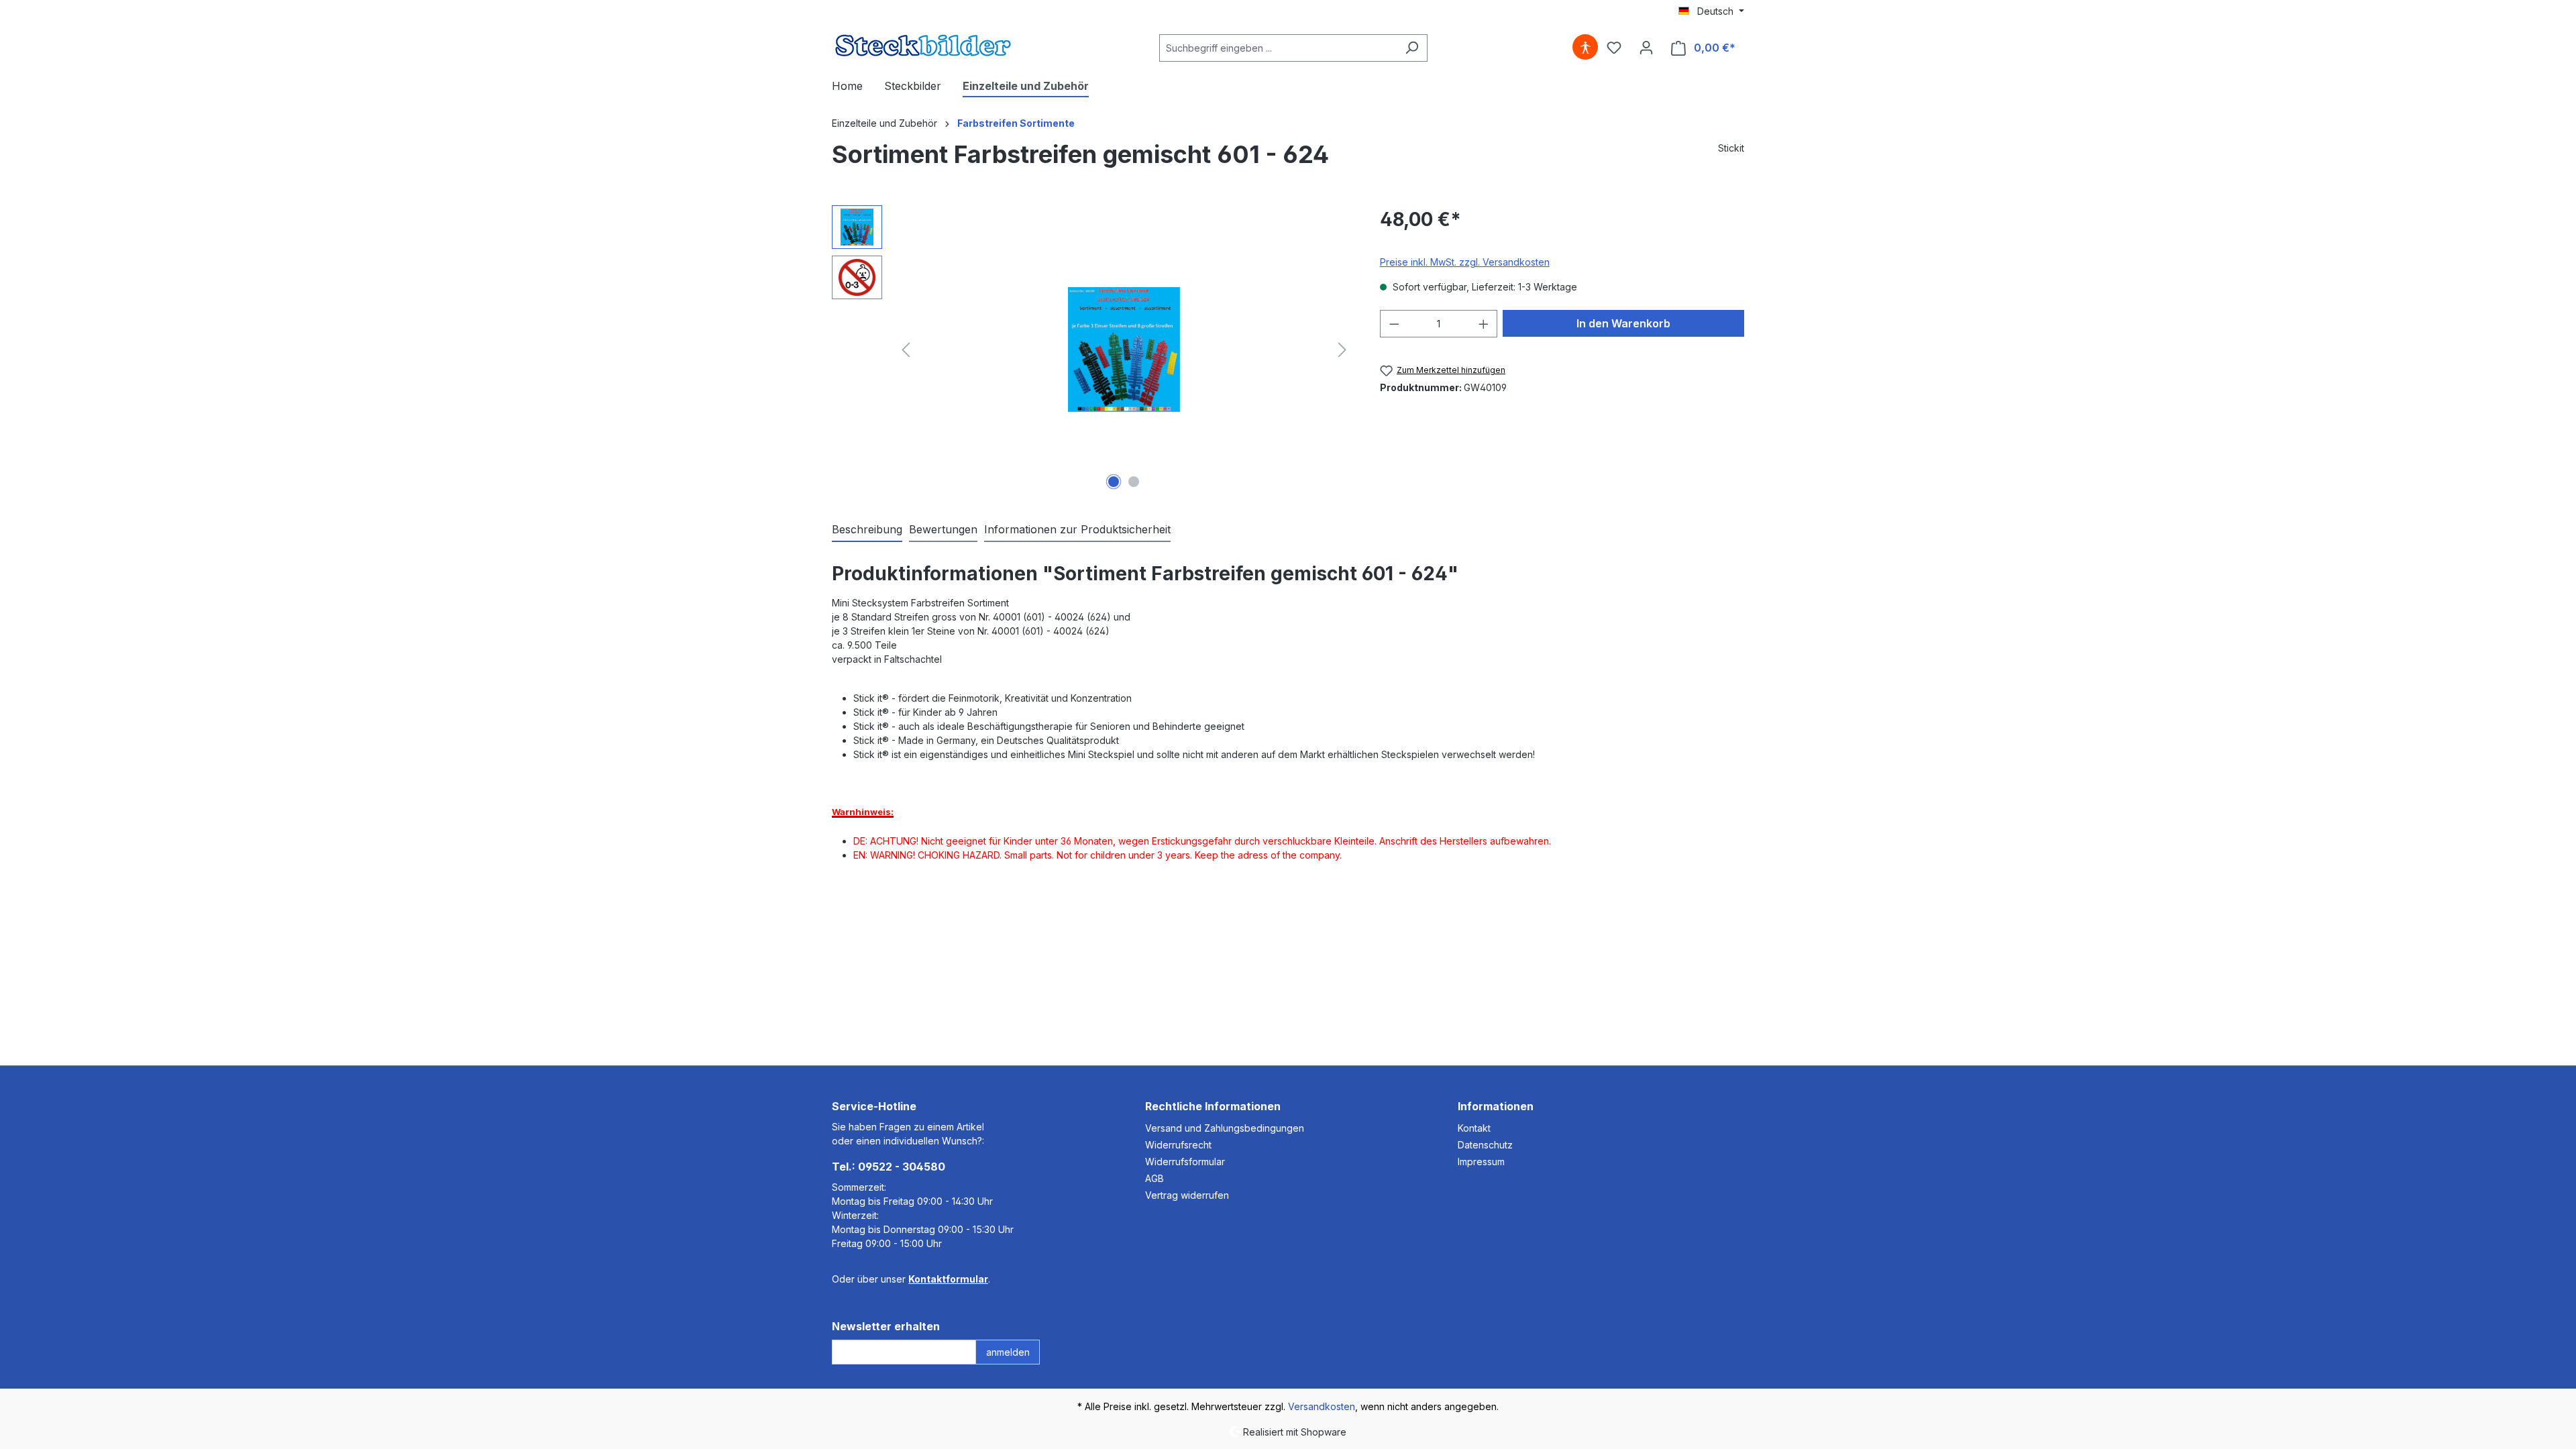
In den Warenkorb (1623, 323)
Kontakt (1474, 1128)
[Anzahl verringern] (1394, 324)
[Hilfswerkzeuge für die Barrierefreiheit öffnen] (1585, 48)
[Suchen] (1412, 48)
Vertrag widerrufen (1187, 1195)
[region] (1092, 350)
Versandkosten (1322, 1406)
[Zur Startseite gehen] (923, 45)
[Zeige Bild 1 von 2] (1114, 482)
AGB (1155, 1178)
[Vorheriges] (906, 350)
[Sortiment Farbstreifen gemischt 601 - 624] (1124, 349)
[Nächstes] (1342, 350)
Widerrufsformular (1185, 1162)
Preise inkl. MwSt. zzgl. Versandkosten (1465, 262)
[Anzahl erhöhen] (1484, 324)
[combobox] (1278, 48)
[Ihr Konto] (1646, 48)
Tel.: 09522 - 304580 (889, 1167)
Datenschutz (1485, 1145)
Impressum (1481, 1162)
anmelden (1008, 1352)
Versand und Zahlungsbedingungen (1225, 1128)
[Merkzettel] (1614, 48)
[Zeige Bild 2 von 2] (1134, 482)
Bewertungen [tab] (943, 529)
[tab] (867, 530)
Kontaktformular (948, 1279)
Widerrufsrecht (1178, 1145)
